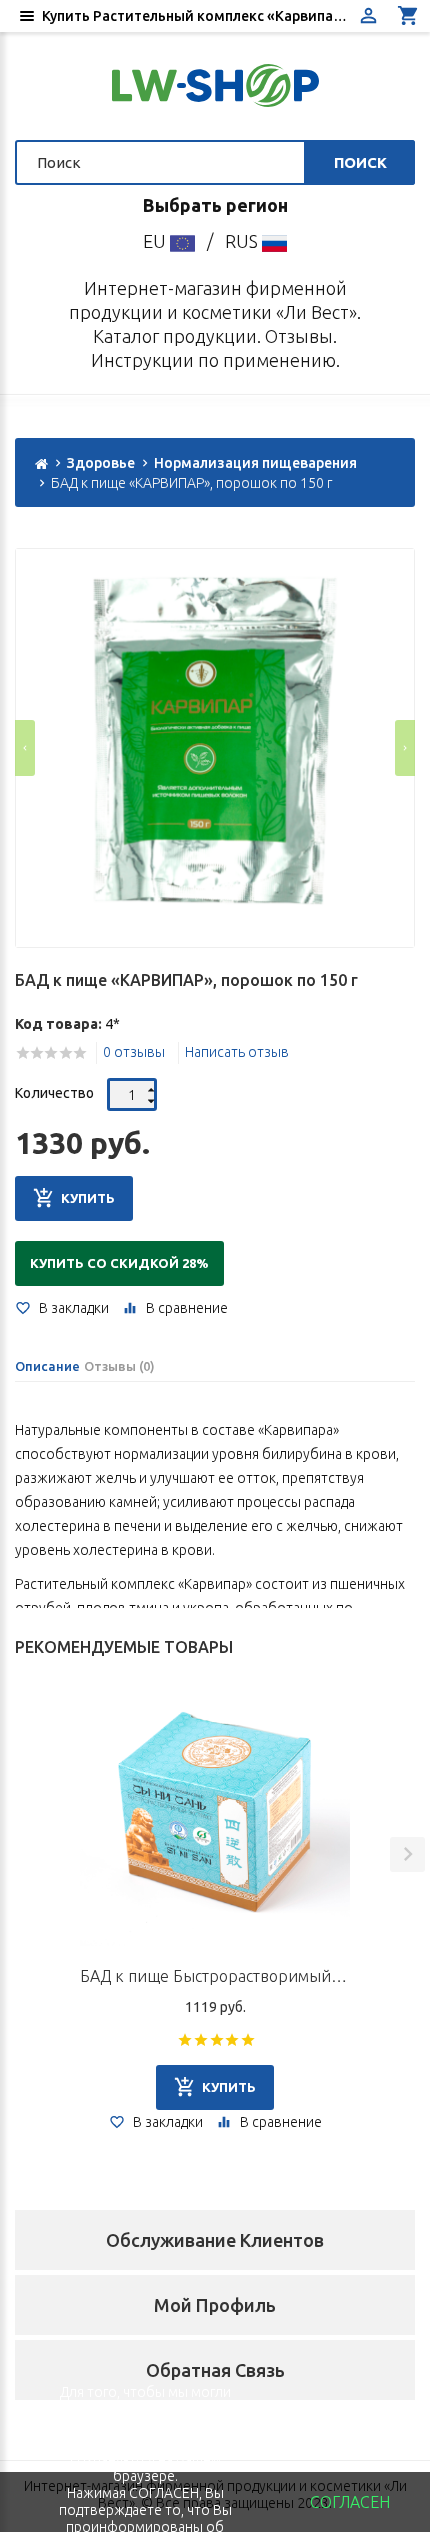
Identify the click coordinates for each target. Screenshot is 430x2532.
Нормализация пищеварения (255, 463)
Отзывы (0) (119, 1366)
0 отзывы (134, 1052)
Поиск (360, 162)
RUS (243, 241)
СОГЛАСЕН (350, 2502)
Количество (54, 1093)
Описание (47, 1366)
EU (156, 241)
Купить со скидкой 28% (119, 1263)
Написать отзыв (237, 1052)
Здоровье (101, 463)
